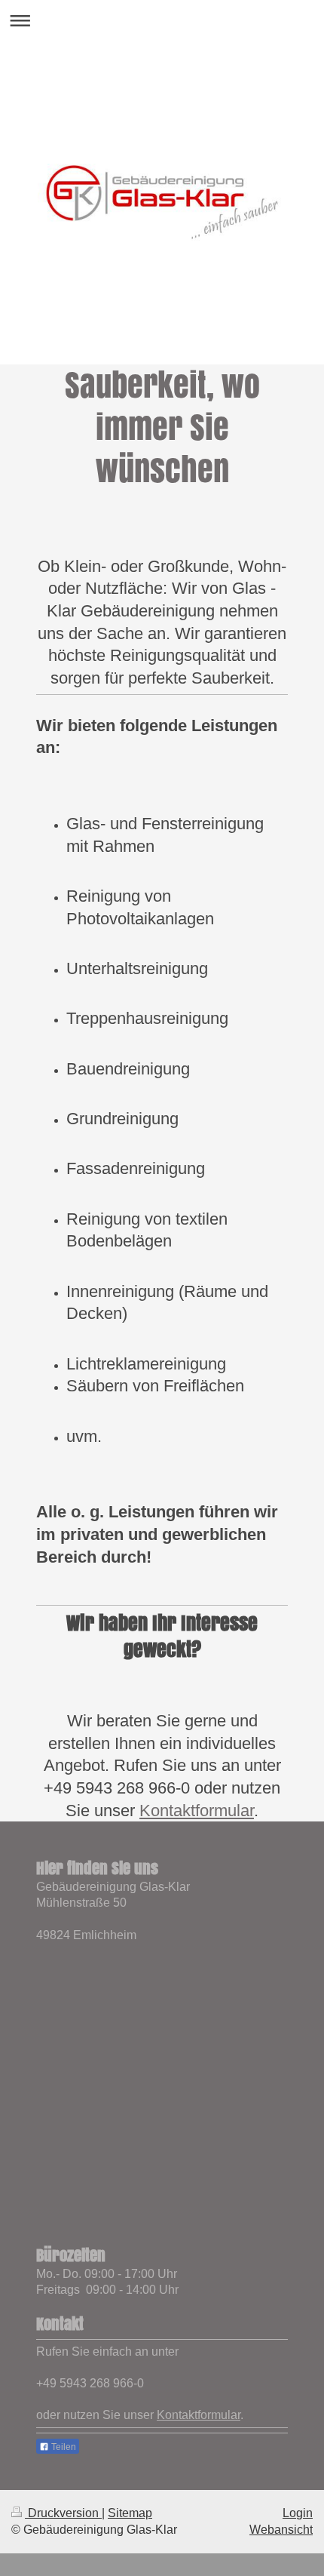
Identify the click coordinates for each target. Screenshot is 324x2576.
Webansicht (281, 2530)
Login (298, 2513)
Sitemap (130, 2513)
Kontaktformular (197, 1811)
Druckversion (63, 2513)
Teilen (63, 2447)
